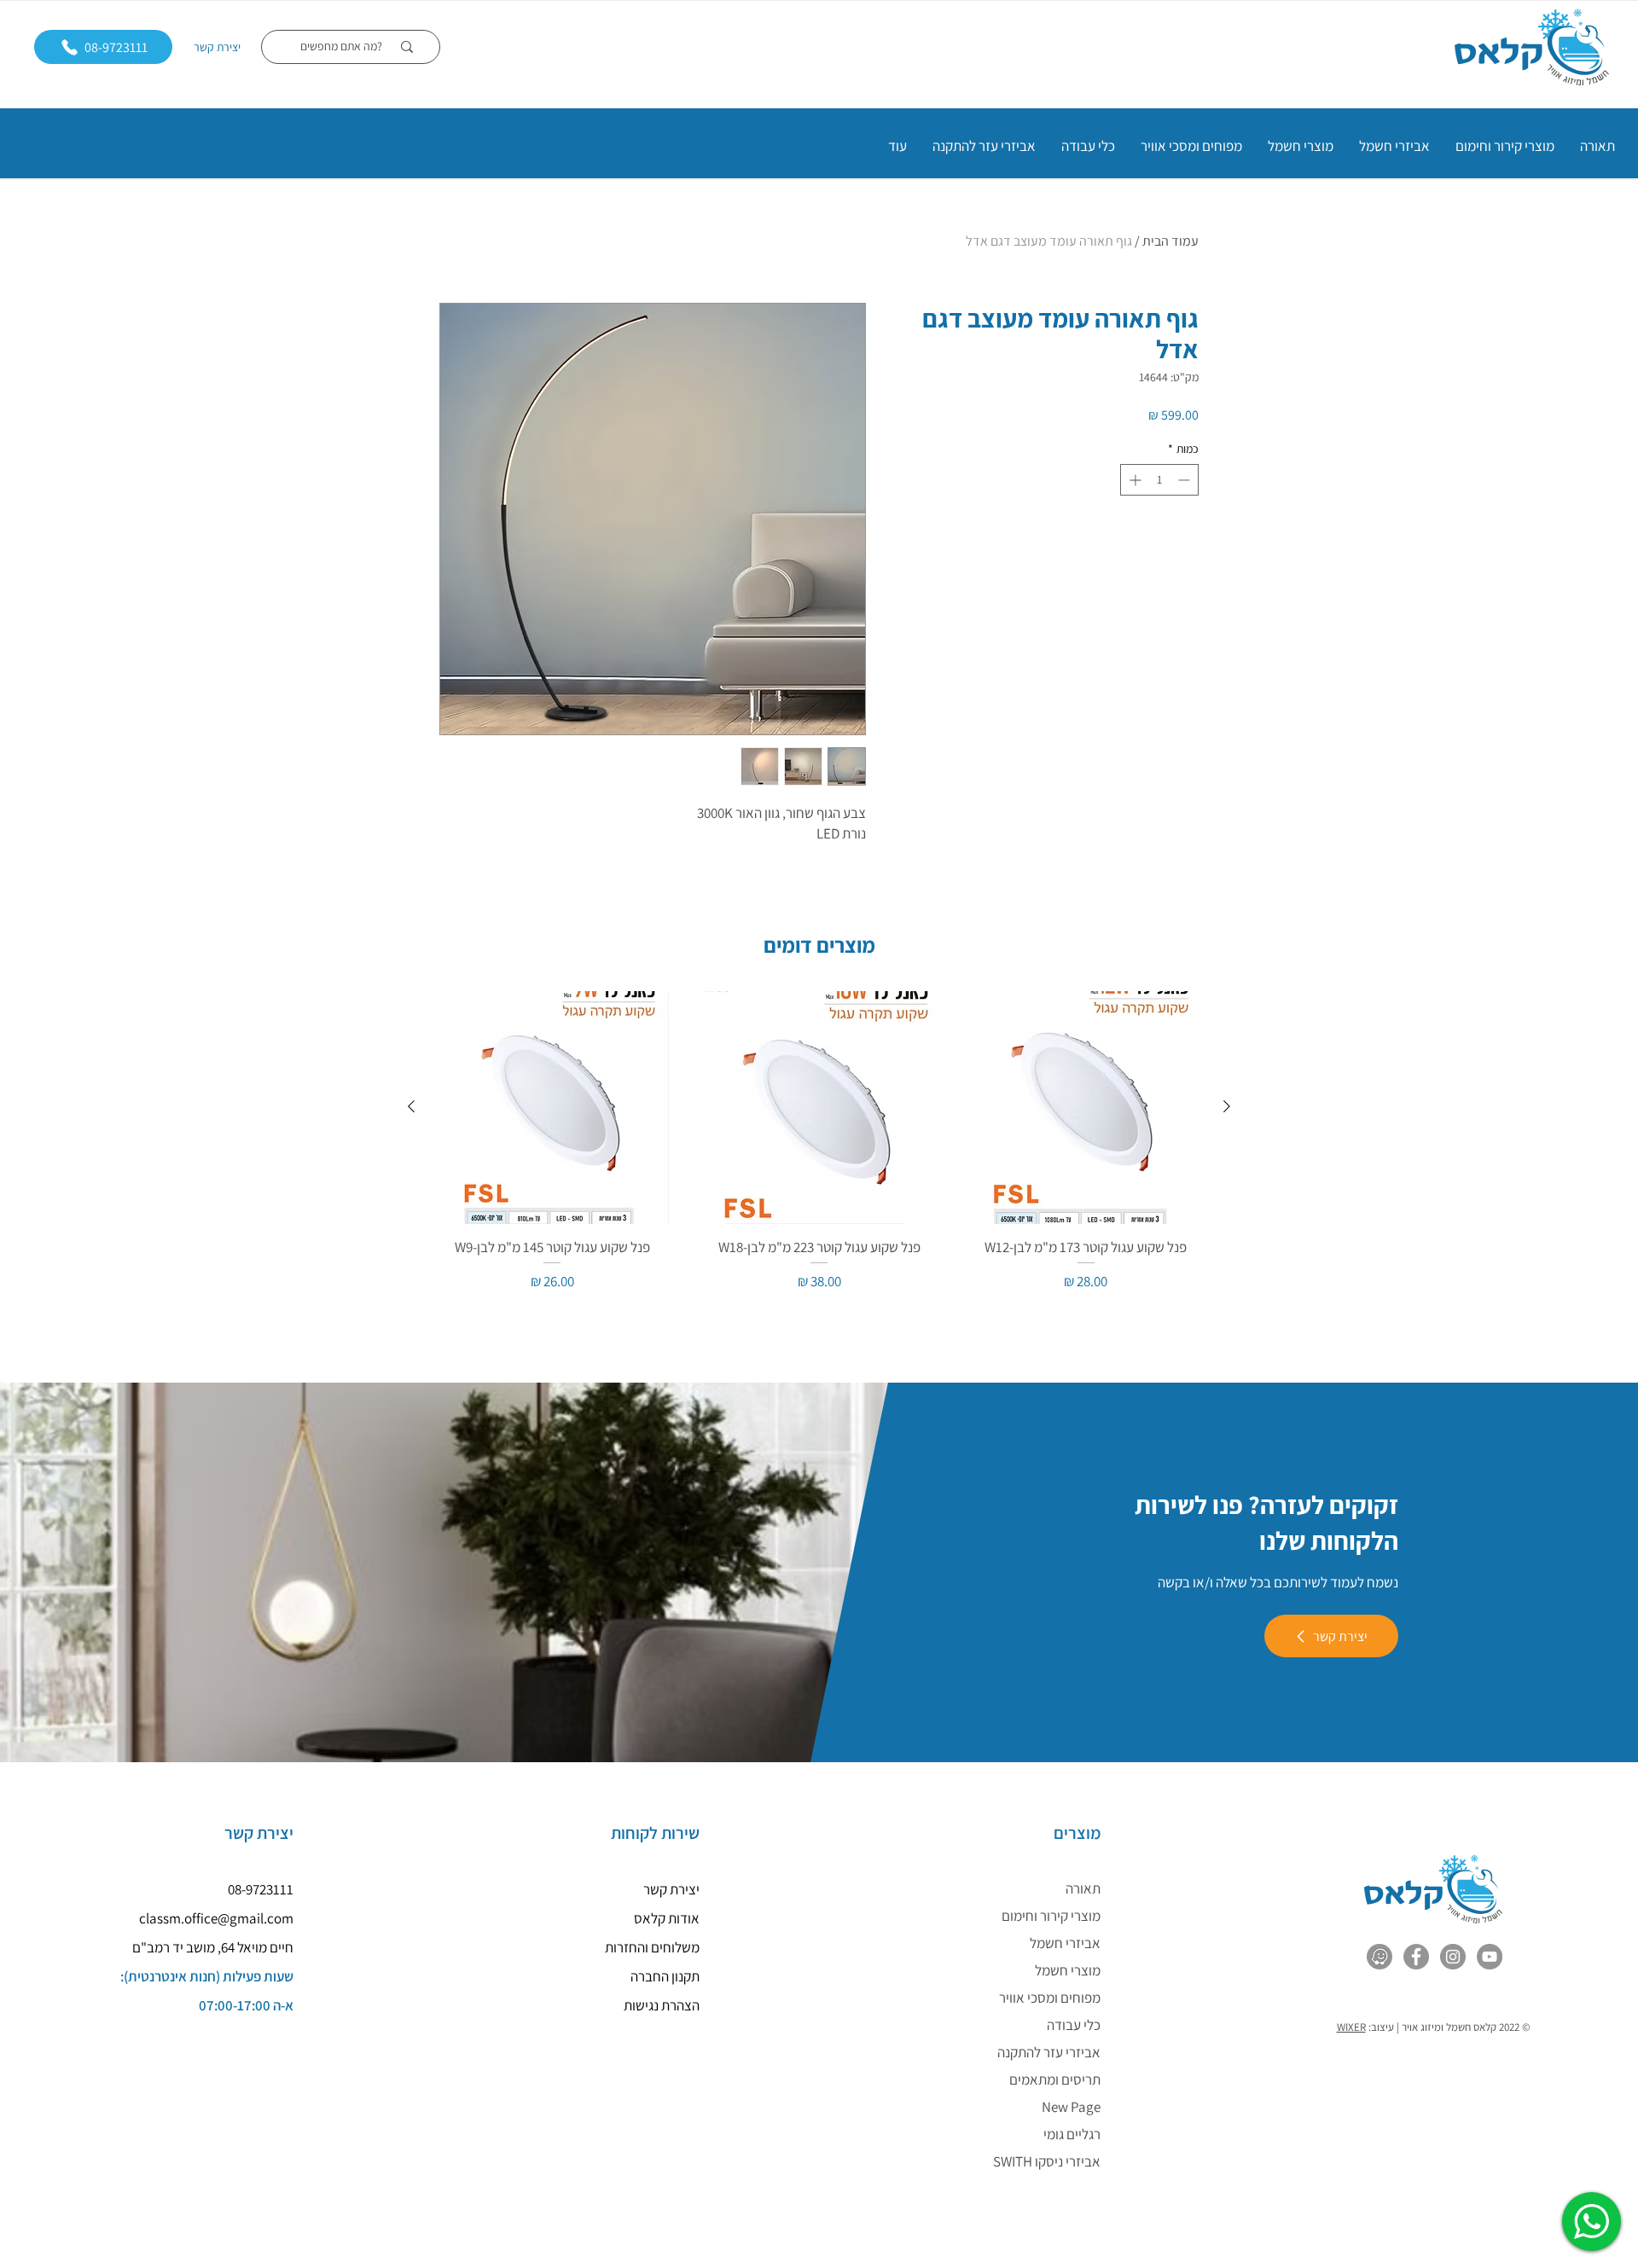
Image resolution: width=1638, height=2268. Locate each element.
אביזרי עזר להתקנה (1049, 2052)
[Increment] (1133, 480)
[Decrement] (1185, 480)
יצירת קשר (217, 47)
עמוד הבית (1170, 241)
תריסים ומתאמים (1055, 2079)
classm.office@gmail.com (216, 1918)
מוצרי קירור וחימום (1051, 1916)
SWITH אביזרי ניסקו (1047, 2161)
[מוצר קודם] (1227, 1106)
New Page (1071, 2107)
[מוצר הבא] (411, 1106)
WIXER (1351, 2027)
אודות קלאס (667, 1918)
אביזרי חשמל (1065, 1943)
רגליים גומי (1072, 2134)
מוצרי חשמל (1068, 1970)
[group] (819, 1142)
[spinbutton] (1159, 480)
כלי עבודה (1074, 2025)
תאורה (1083, 1888)
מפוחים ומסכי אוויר (1050, 1998)
